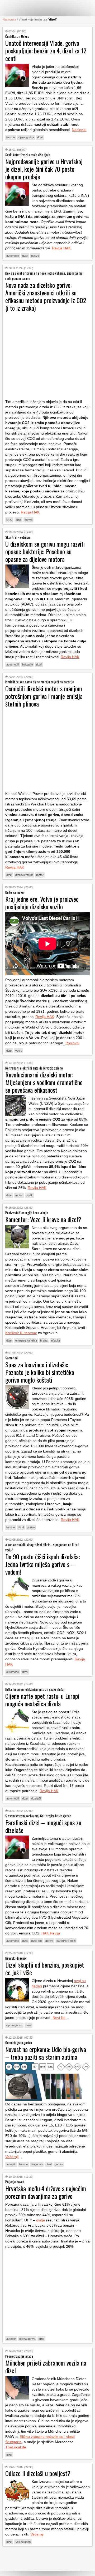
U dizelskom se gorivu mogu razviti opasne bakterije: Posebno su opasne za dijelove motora (45, 551)
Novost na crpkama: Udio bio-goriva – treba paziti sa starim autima (46, 2053)
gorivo (35, 256)
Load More (47, 2559)
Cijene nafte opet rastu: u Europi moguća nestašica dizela (42, 1700)
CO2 (9, 520)
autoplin (11, 2164)
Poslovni (72, 1043)
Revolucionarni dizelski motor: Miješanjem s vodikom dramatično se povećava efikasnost (44, 1082)
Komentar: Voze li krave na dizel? (43, 1219)
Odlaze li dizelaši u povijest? (38, 2473)
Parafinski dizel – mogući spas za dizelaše (43, 1826)
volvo (19, 1051)
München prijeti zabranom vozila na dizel (46, 2366)
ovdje (41, 2220)
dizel (40, 137)
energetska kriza (26, 1340)
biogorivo (37, 2164)
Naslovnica (9, 19)
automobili (13, 256)
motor (40, 875)
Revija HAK (61, 248)
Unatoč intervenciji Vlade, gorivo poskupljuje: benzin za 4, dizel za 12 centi (46, 51)
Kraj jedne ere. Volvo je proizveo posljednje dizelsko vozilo (42, 903)
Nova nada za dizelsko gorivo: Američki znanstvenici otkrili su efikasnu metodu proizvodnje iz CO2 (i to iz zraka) (46, 296)
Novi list (59, 2018)
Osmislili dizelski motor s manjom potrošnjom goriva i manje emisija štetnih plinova (44, 696)
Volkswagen (23, 2542)
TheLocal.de (16, 2447)
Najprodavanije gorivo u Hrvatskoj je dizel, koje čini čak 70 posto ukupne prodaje (44, 169)
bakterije (28, 664)
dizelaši (36, 1798)
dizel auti (37, 1941)
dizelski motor (24, 875)
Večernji (12, 2157)
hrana (44, 1340)
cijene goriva (26, 137)
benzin (11, 137)
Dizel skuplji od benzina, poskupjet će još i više (45, 1968)
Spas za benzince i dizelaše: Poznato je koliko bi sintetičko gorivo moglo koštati (40, 1372)
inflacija (55, 1340)
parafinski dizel (66, 1941)
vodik (29, 1195)
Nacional (79, 130)
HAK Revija (51, 1933)
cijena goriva (14, 2025)
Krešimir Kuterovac (21, 1333)
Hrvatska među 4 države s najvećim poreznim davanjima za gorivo (46, 2192)
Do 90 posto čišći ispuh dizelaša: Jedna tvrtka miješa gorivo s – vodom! (42, 1564)
